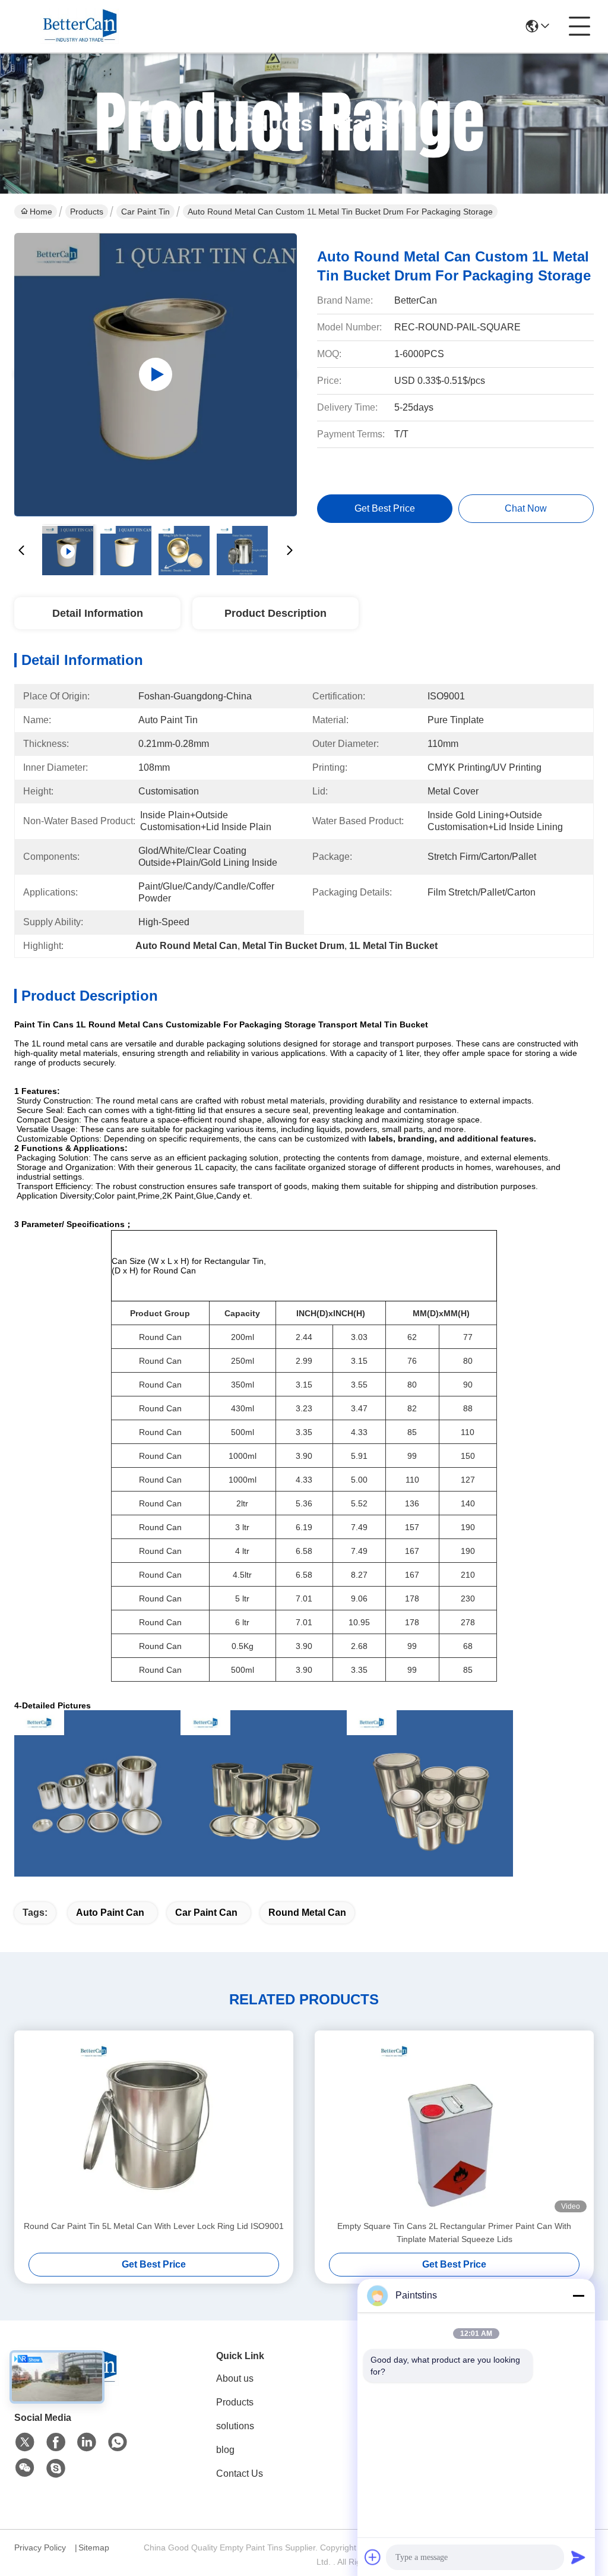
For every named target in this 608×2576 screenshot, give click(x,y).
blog (225, 2450)
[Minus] (578, 2296)
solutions (235, 2426)
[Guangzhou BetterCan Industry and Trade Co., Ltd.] (80, 26)
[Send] (578, 2557)
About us (235, 2378)
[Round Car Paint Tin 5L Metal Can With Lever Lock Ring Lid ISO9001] (154, 2125)
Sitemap (94, 2547)
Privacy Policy (40, 2547)
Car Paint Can (206, 1913)
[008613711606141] (118, 2442)
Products (87, 212)
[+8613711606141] (56, 2468)
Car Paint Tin (145, 212)
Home (41, 212)
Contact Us (240, 2473)
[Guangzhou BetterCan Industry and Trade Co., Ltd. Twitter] (25, 2442)
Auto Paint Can (110, 1913)
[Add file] (373, 2557)
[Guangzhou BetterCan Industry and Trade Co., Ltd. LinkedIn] (87, 2442)
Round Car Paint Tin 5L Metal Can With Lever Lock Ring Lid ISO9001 (154, 2226)
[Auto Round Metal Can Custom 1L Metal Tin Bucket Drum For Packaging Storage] (156, 374)
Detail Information (98, 613)
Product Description (275, 613)
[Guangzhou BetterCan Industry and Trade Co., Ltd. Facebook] (56, 2442)
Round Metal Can (307, 1913)
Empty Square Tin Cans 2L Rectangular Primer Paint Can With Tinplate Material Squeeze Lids (454, 2233)
